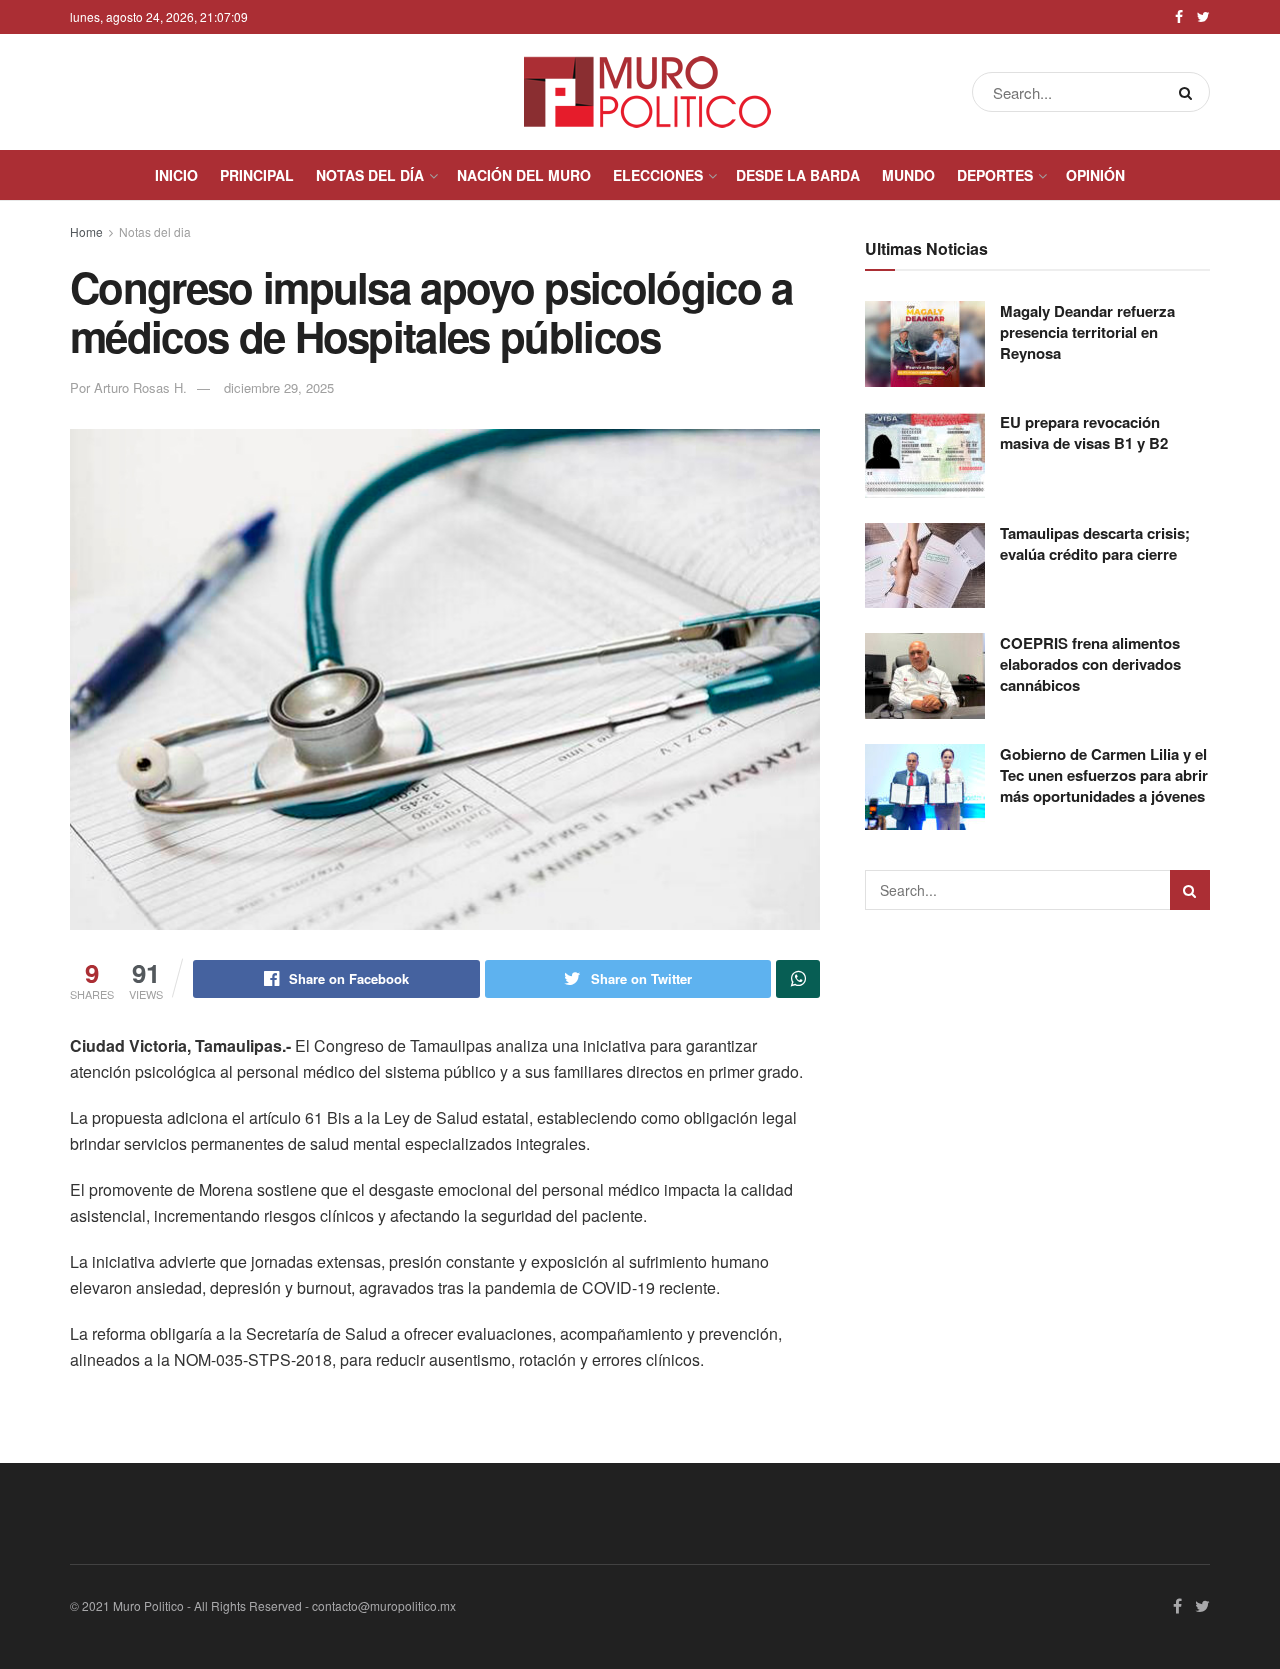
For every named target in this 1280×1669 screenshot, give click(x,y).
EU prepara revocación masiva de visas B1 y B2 (1084, 432)
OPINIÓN (1095, 175)
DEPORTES (995, 175)
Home (86, 231)
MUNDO (908, 175)
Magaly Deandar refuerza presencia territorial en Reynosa (1087, 332)
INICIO (176, 175)
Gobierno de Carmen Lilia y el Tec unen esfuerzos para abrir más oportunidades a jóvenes (1104, 775)
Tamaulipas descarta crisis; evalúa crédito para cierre (1095, 543)
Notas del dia (155, 231)
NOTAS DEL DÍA (370, 175)
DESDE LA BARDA (798, 175)
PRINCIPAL (257, 175)
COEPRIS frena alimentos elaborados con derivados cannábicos (1090, 664)
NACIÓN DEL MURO (524, 175)
